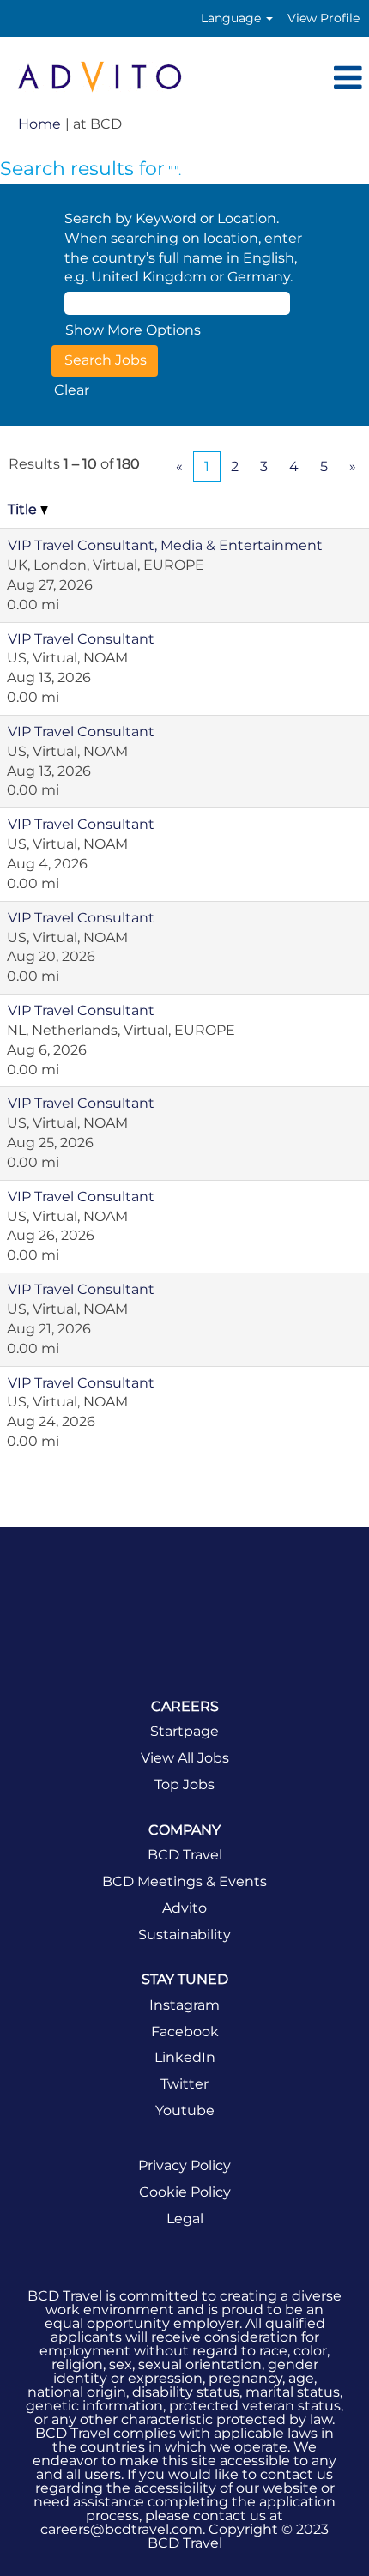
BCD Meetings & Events (184, 1882)
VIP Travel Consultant (81, 639)
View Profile (324, 18)
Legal (185, 2219)
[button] (284, 79)
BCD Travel (185, 1855)
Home (39, 124)
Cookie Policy (185, 2192)
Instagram (184, 2005)
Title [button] (24, 509)
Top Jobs (184, 1785)
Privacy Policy (184, 2166)
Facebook (185, 2032)
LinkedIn (185, 2058)
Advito (184, 1908)
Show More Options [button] (133, 330)
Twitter (184, 2084)
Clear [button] (72, 390)
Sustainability (184, 1935)
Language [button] (233, 18)
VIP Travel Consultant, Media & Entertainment (165, 545)
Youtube (185, 2111)
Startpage (184, 1732)
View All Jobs (185, 1758)
